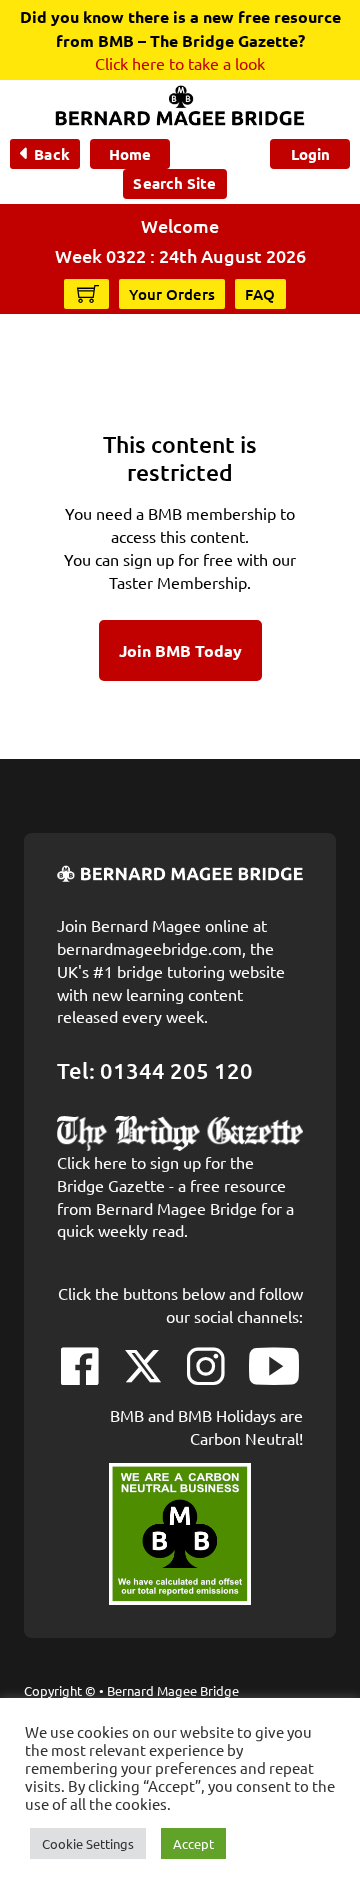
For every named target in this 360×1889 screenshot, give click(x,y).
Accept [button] (193, 1843)
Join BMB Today (180, 650)
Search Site (174, 183)
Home (130, 154)
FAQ (260, 294)
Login (310, 154)
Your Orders (172, 294)
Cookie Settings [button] (88, 1843)
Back (51, 154)
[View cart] (88, 293)
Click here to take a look (180, 63)
